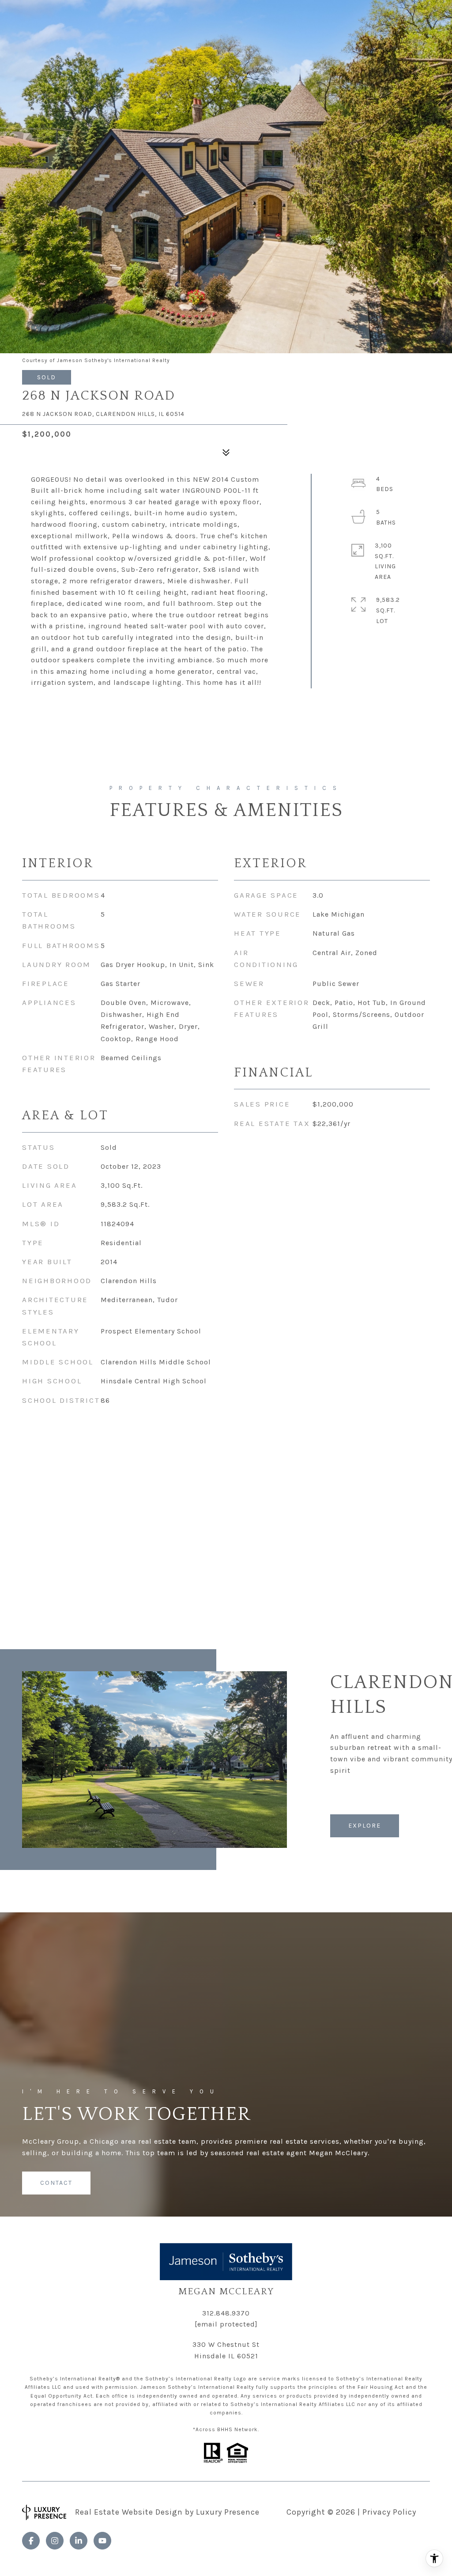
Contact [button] (56, 2183)
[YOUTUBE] (102, 2541)
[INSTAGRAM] (55, 2541)
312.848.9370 (226, 2313)
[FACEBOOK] (31, 2541)
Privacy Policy (389, 2512)
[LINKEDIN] (79, 2541)
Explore (365, 1826)
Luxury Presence (228, 2512)
